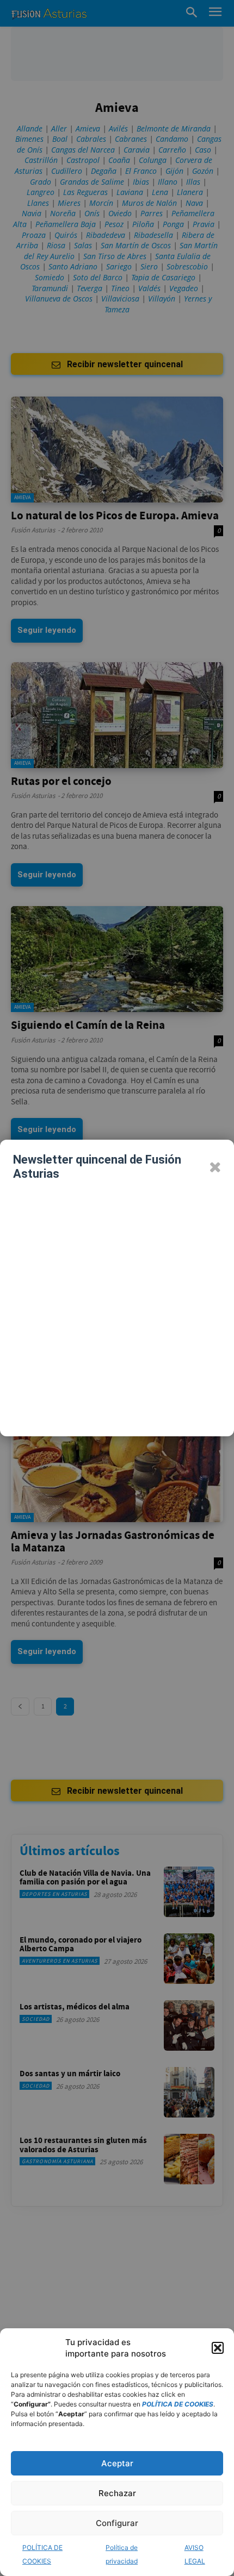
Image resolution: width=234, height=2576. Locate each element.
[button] (218, 2348)
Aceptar (117, 2463)
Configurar (117, 2523)
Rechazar (117, 2493)
